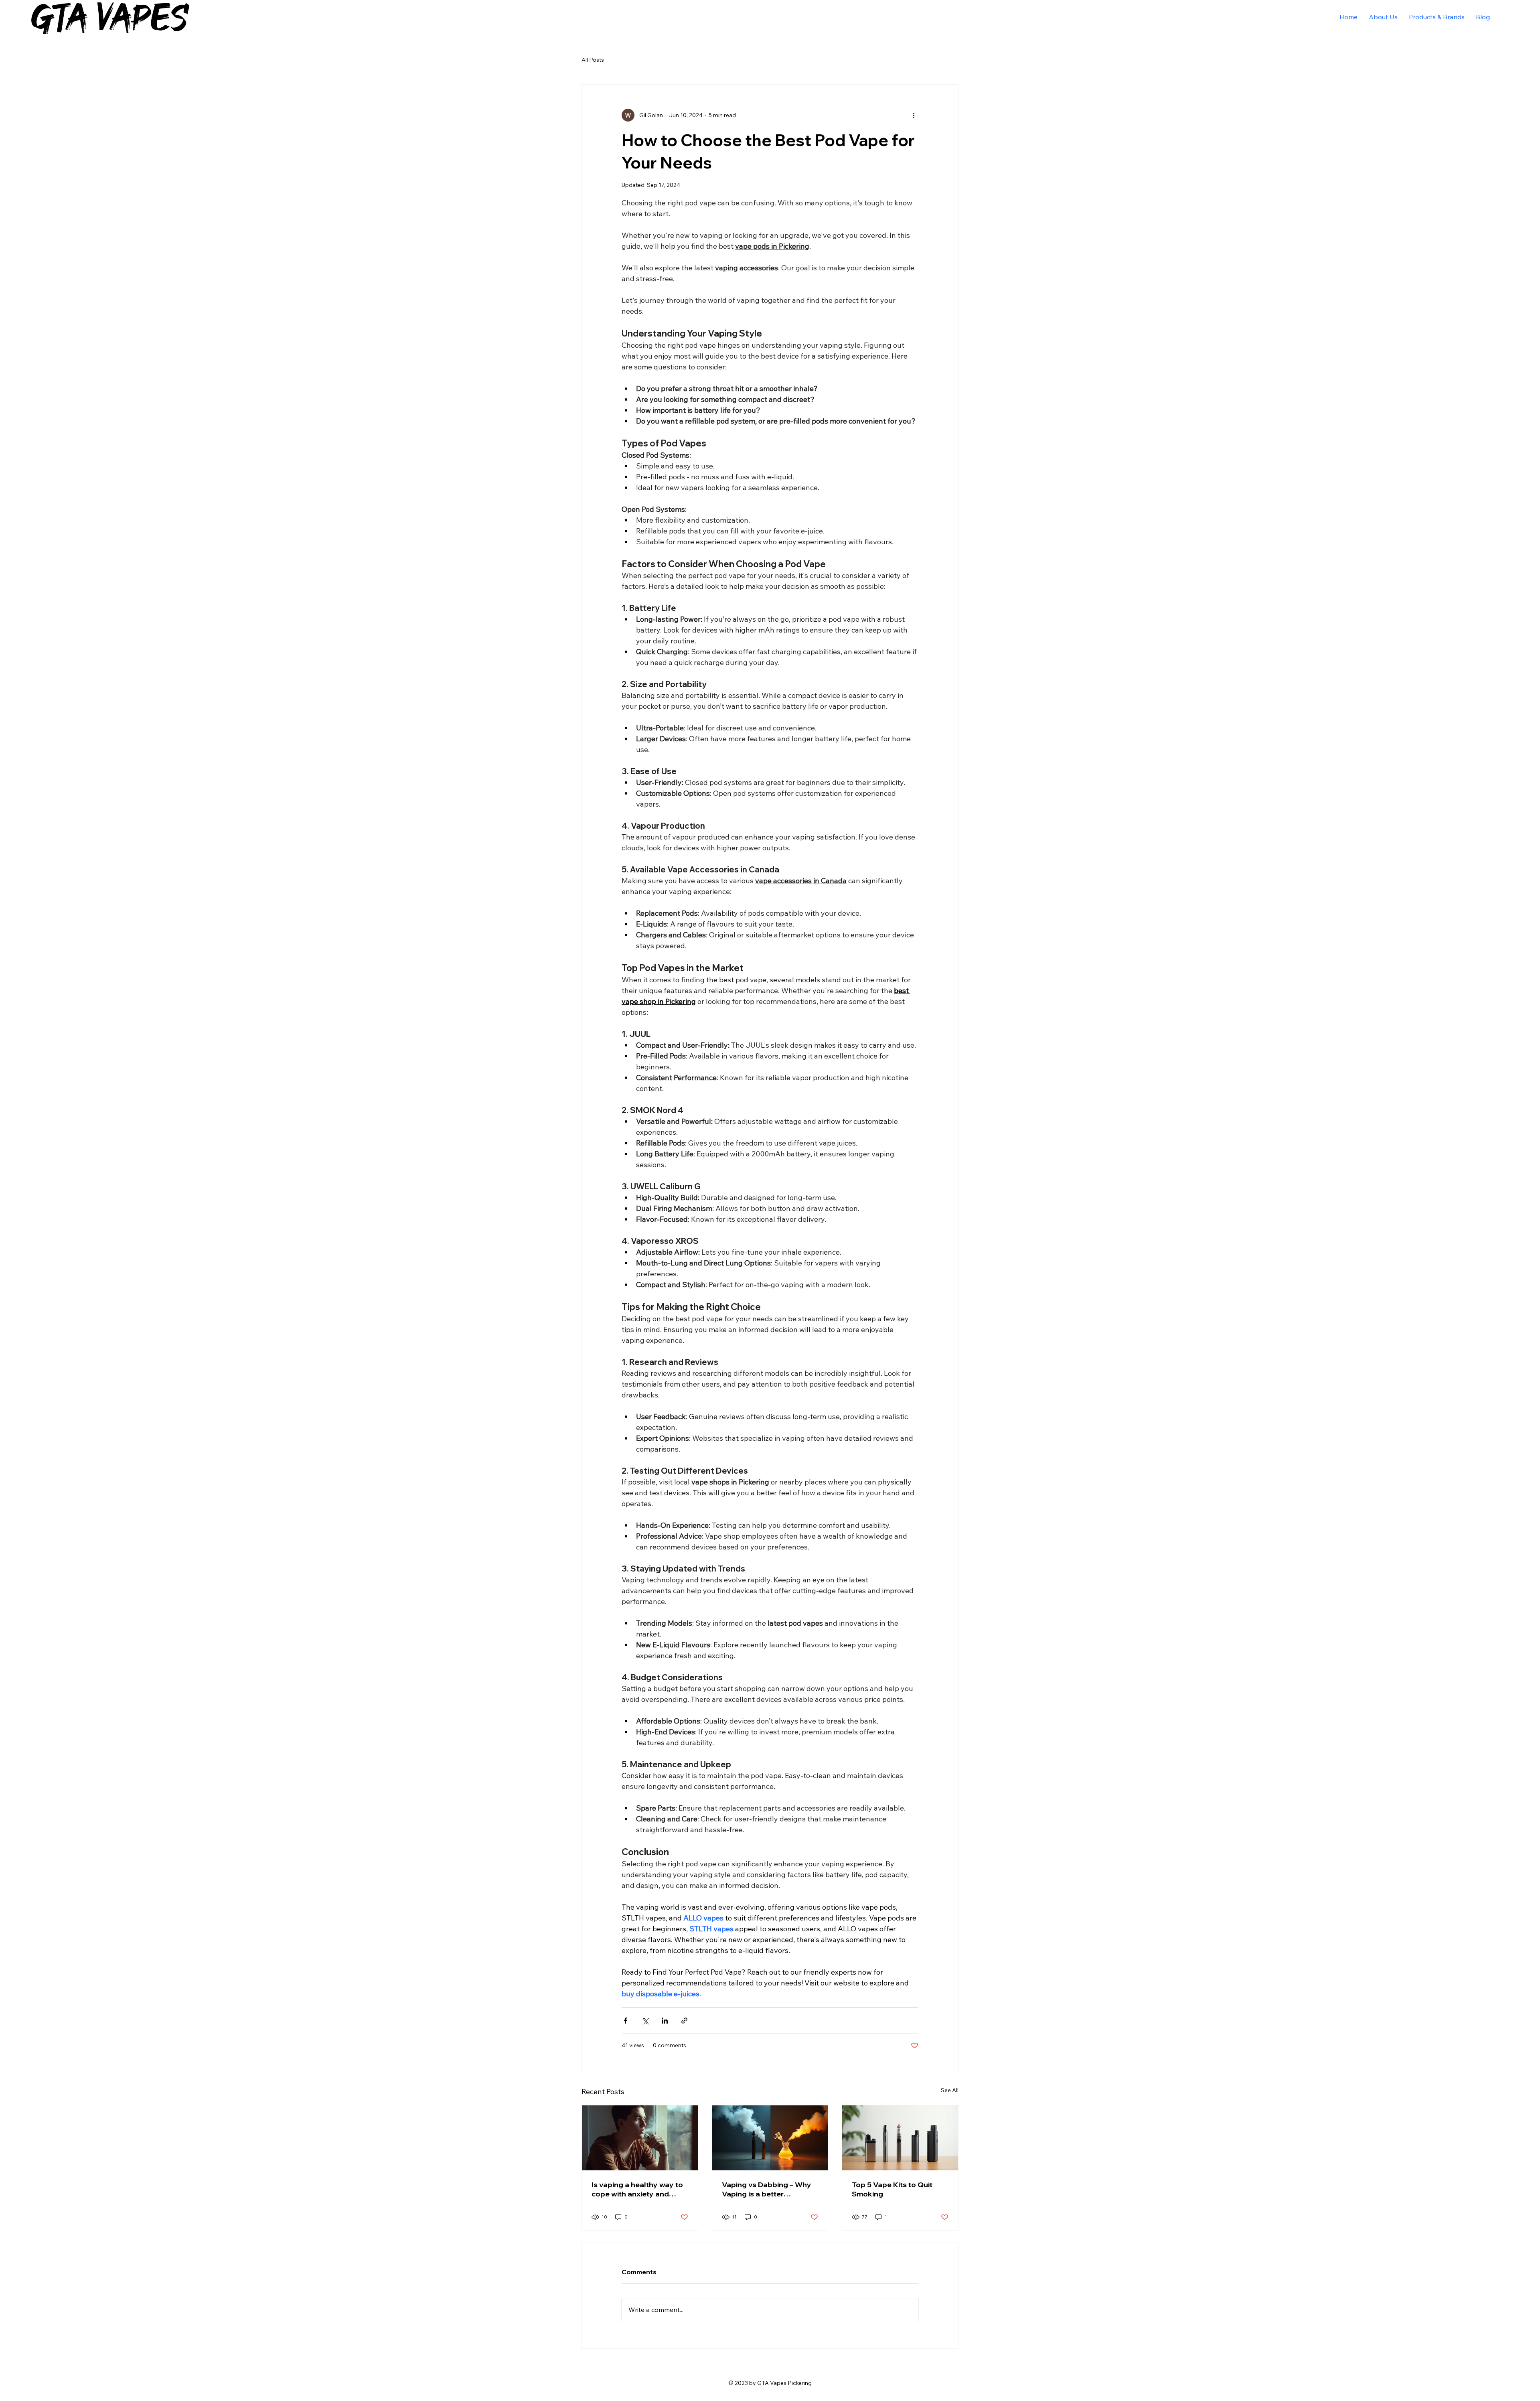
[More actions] (914, 115)
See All (950, 2090)
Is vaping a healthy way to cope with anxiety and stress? (637, 2189)
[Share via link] (684, 2021)
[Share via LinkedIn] (665, 2021)
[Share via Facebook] (625, 2021)
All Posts (593, 60)
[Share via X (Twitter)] (645, 2021)
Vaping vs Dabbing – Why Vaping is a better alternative (767, 2189)
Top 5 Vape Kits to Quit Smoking (892, 2189)
